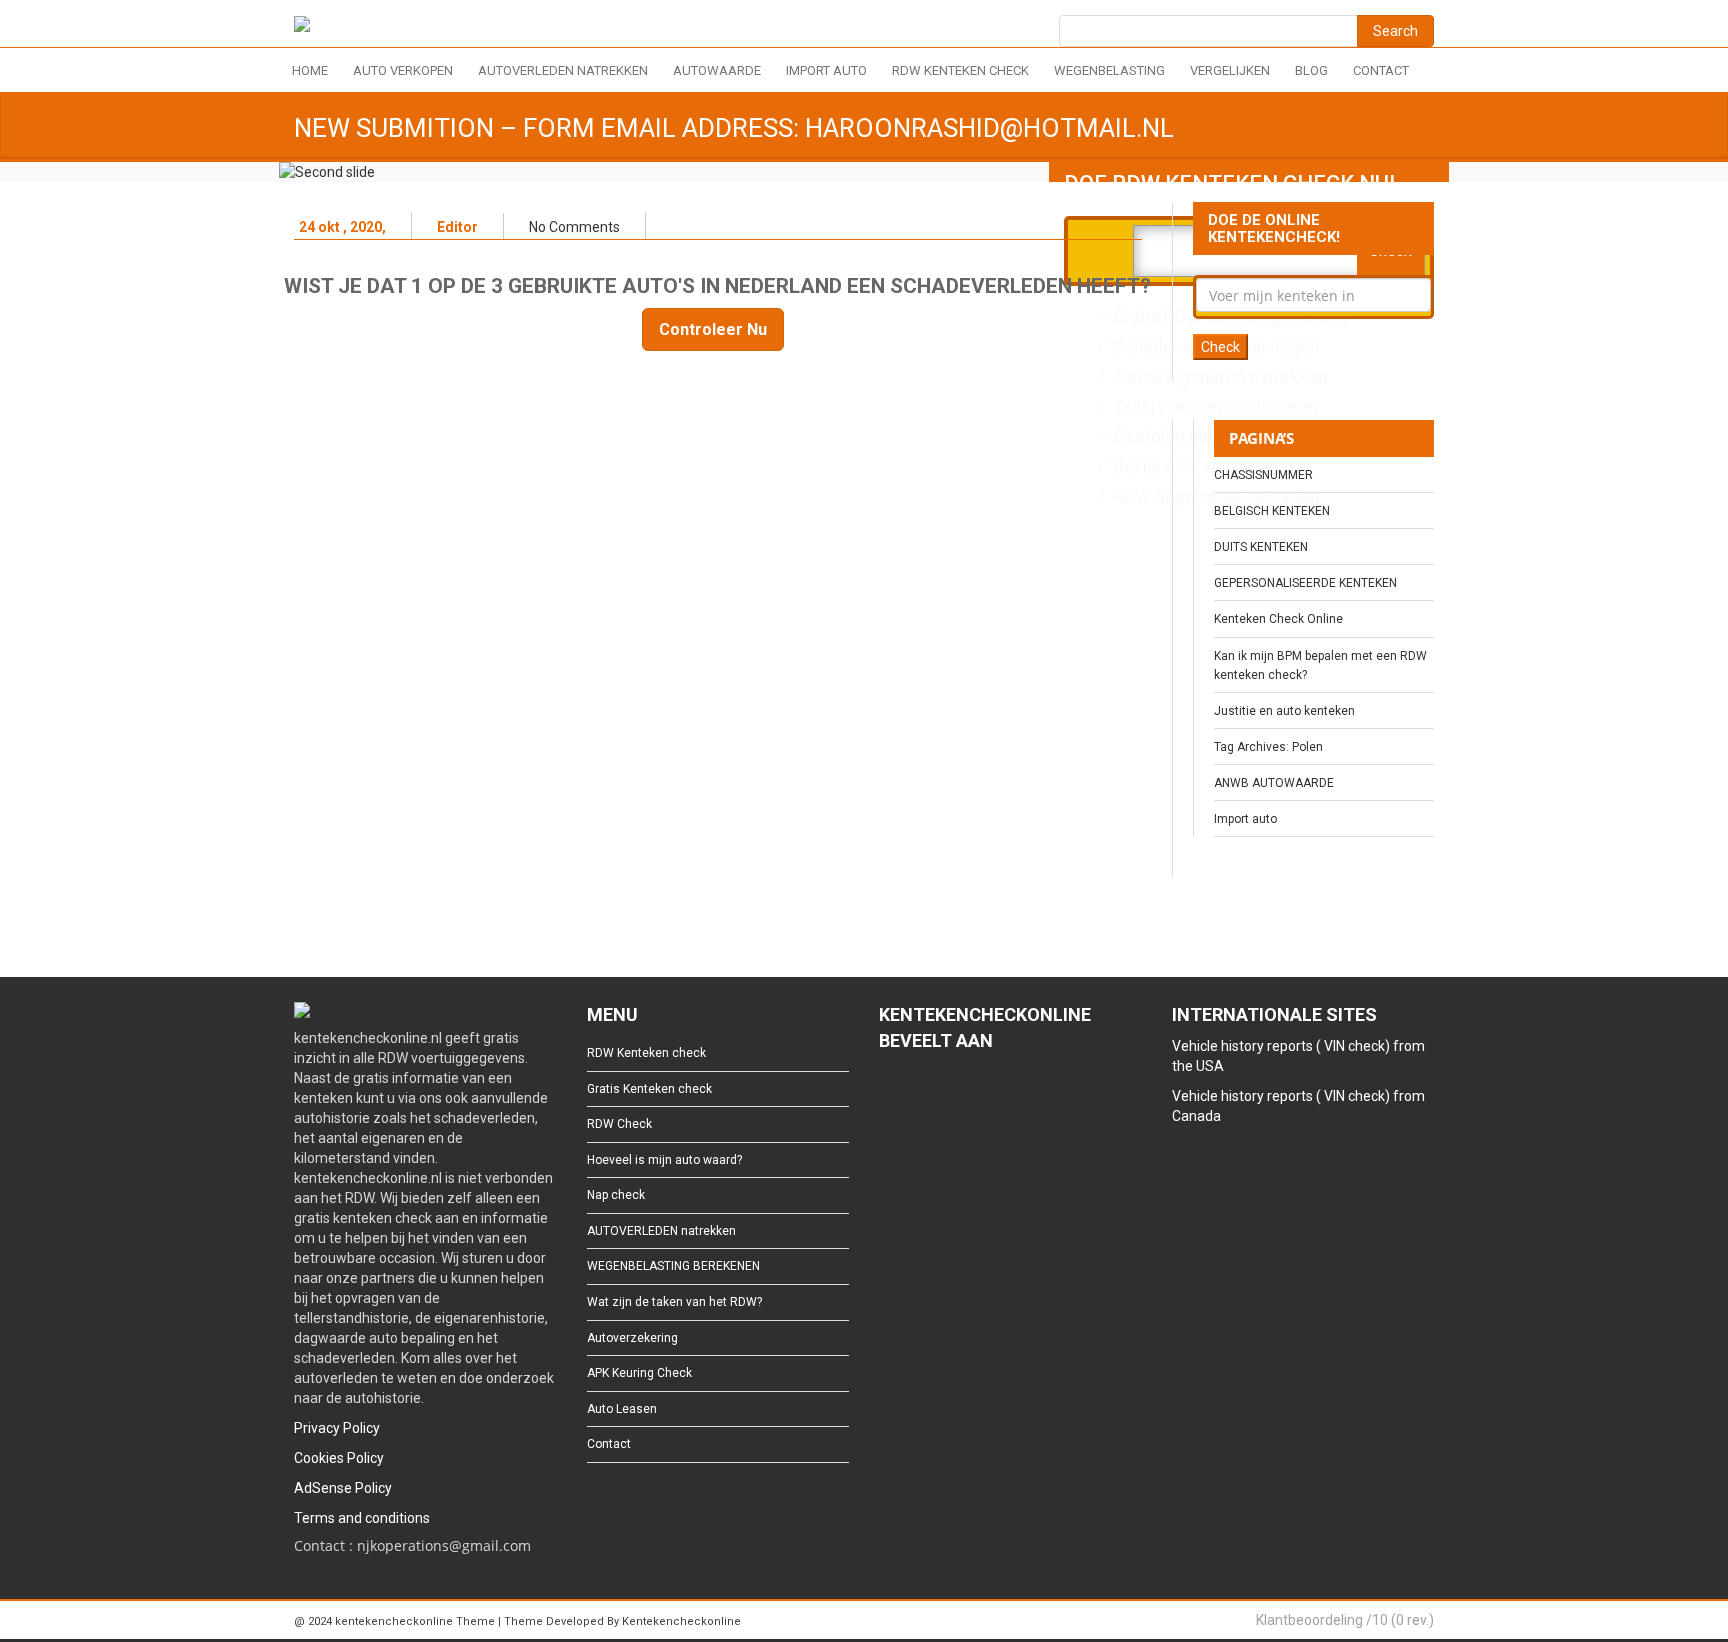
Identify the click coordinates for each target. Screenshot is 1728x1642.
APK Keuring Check (639, 1373)
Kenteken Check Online (1278, 619)
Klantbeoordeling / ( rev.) (1345, 1620)
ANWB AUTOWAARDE (1274, 783)
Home (310, 70)
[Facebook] (888, 1096)
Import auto (826, 70)
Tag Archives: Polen (1268, 747)
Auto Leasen (622, 1409)
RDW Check (619, 1124)
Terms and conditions (362, 1518)
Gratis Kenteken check (649, 1089)
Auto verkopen (403, 70)
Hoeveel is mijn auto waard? (664, 1160)
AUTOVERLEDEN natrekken (563, 70)
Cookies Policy (339, 1458)
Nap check (616, 1195)
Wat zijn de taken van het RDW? (674, 1302)
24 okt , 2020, (342, 227)
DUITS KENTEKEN (1261, 547)
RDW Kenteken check (960, 70)
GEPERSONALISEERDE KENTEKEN (1305, 583)
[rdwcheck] (302, 27)
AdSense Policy (343, 1488)
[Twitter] (920, 1096)
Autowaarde (717, 70)
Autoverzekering (632, 1338)
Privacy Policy (337, 1428)
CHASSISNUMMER (1263, 475)
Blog (1311, 70)
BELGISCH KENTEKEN (1272, 511)
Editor (457, 227)
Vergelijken (1230, 70)
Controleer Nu (713, 329)
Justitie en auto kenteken (1284, 711)
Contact (1381, 70)
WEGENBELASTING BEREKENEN (673, 1266)
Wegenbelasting (1109, 70)
